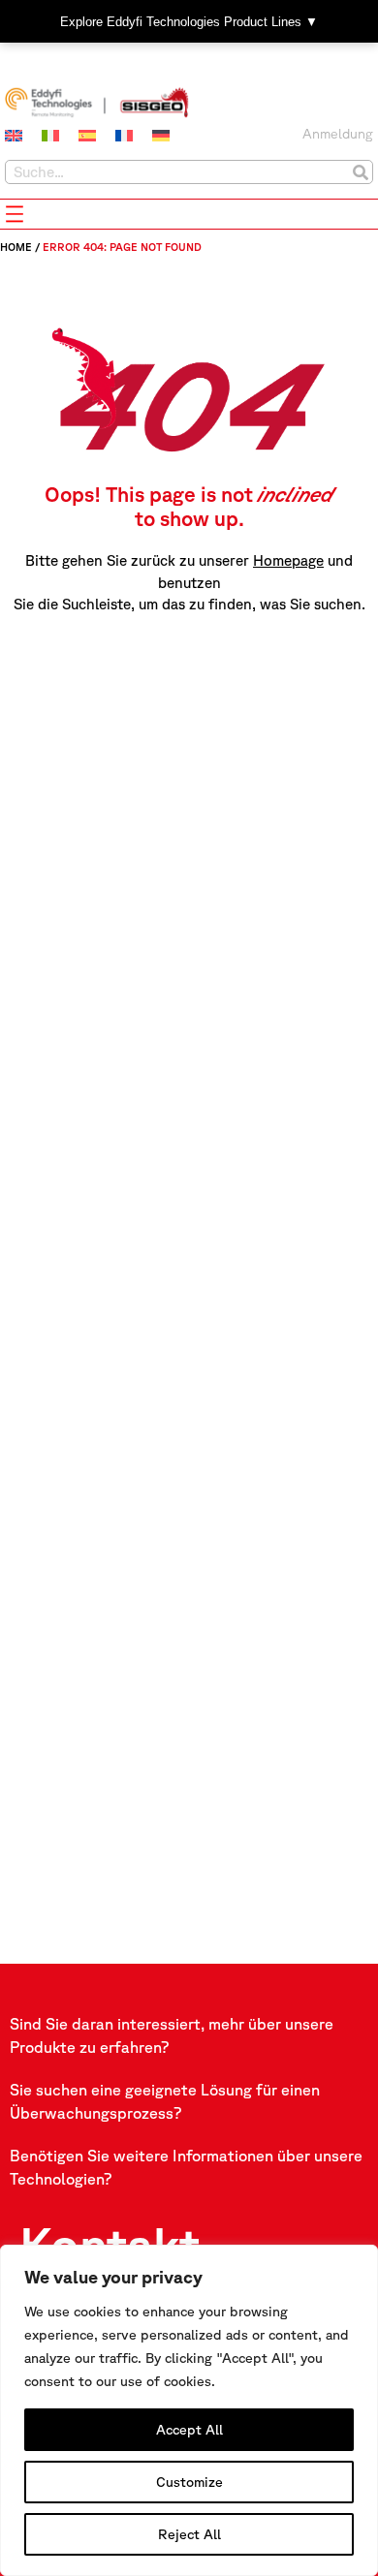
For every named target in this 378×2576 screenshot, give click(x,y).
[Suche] (360, 172)
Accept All (189, 2430)
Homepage (288, 560)
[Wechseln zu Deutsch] (161, 136)
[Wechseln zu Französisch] (124, 136)
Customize (189, 2482)
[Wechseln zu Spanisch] (87, 136)
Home (16, 247)
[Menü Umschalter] (15, 214)
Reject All (189, 2534)
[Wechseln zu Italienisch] (50, 136)
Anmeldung (338, 134)
